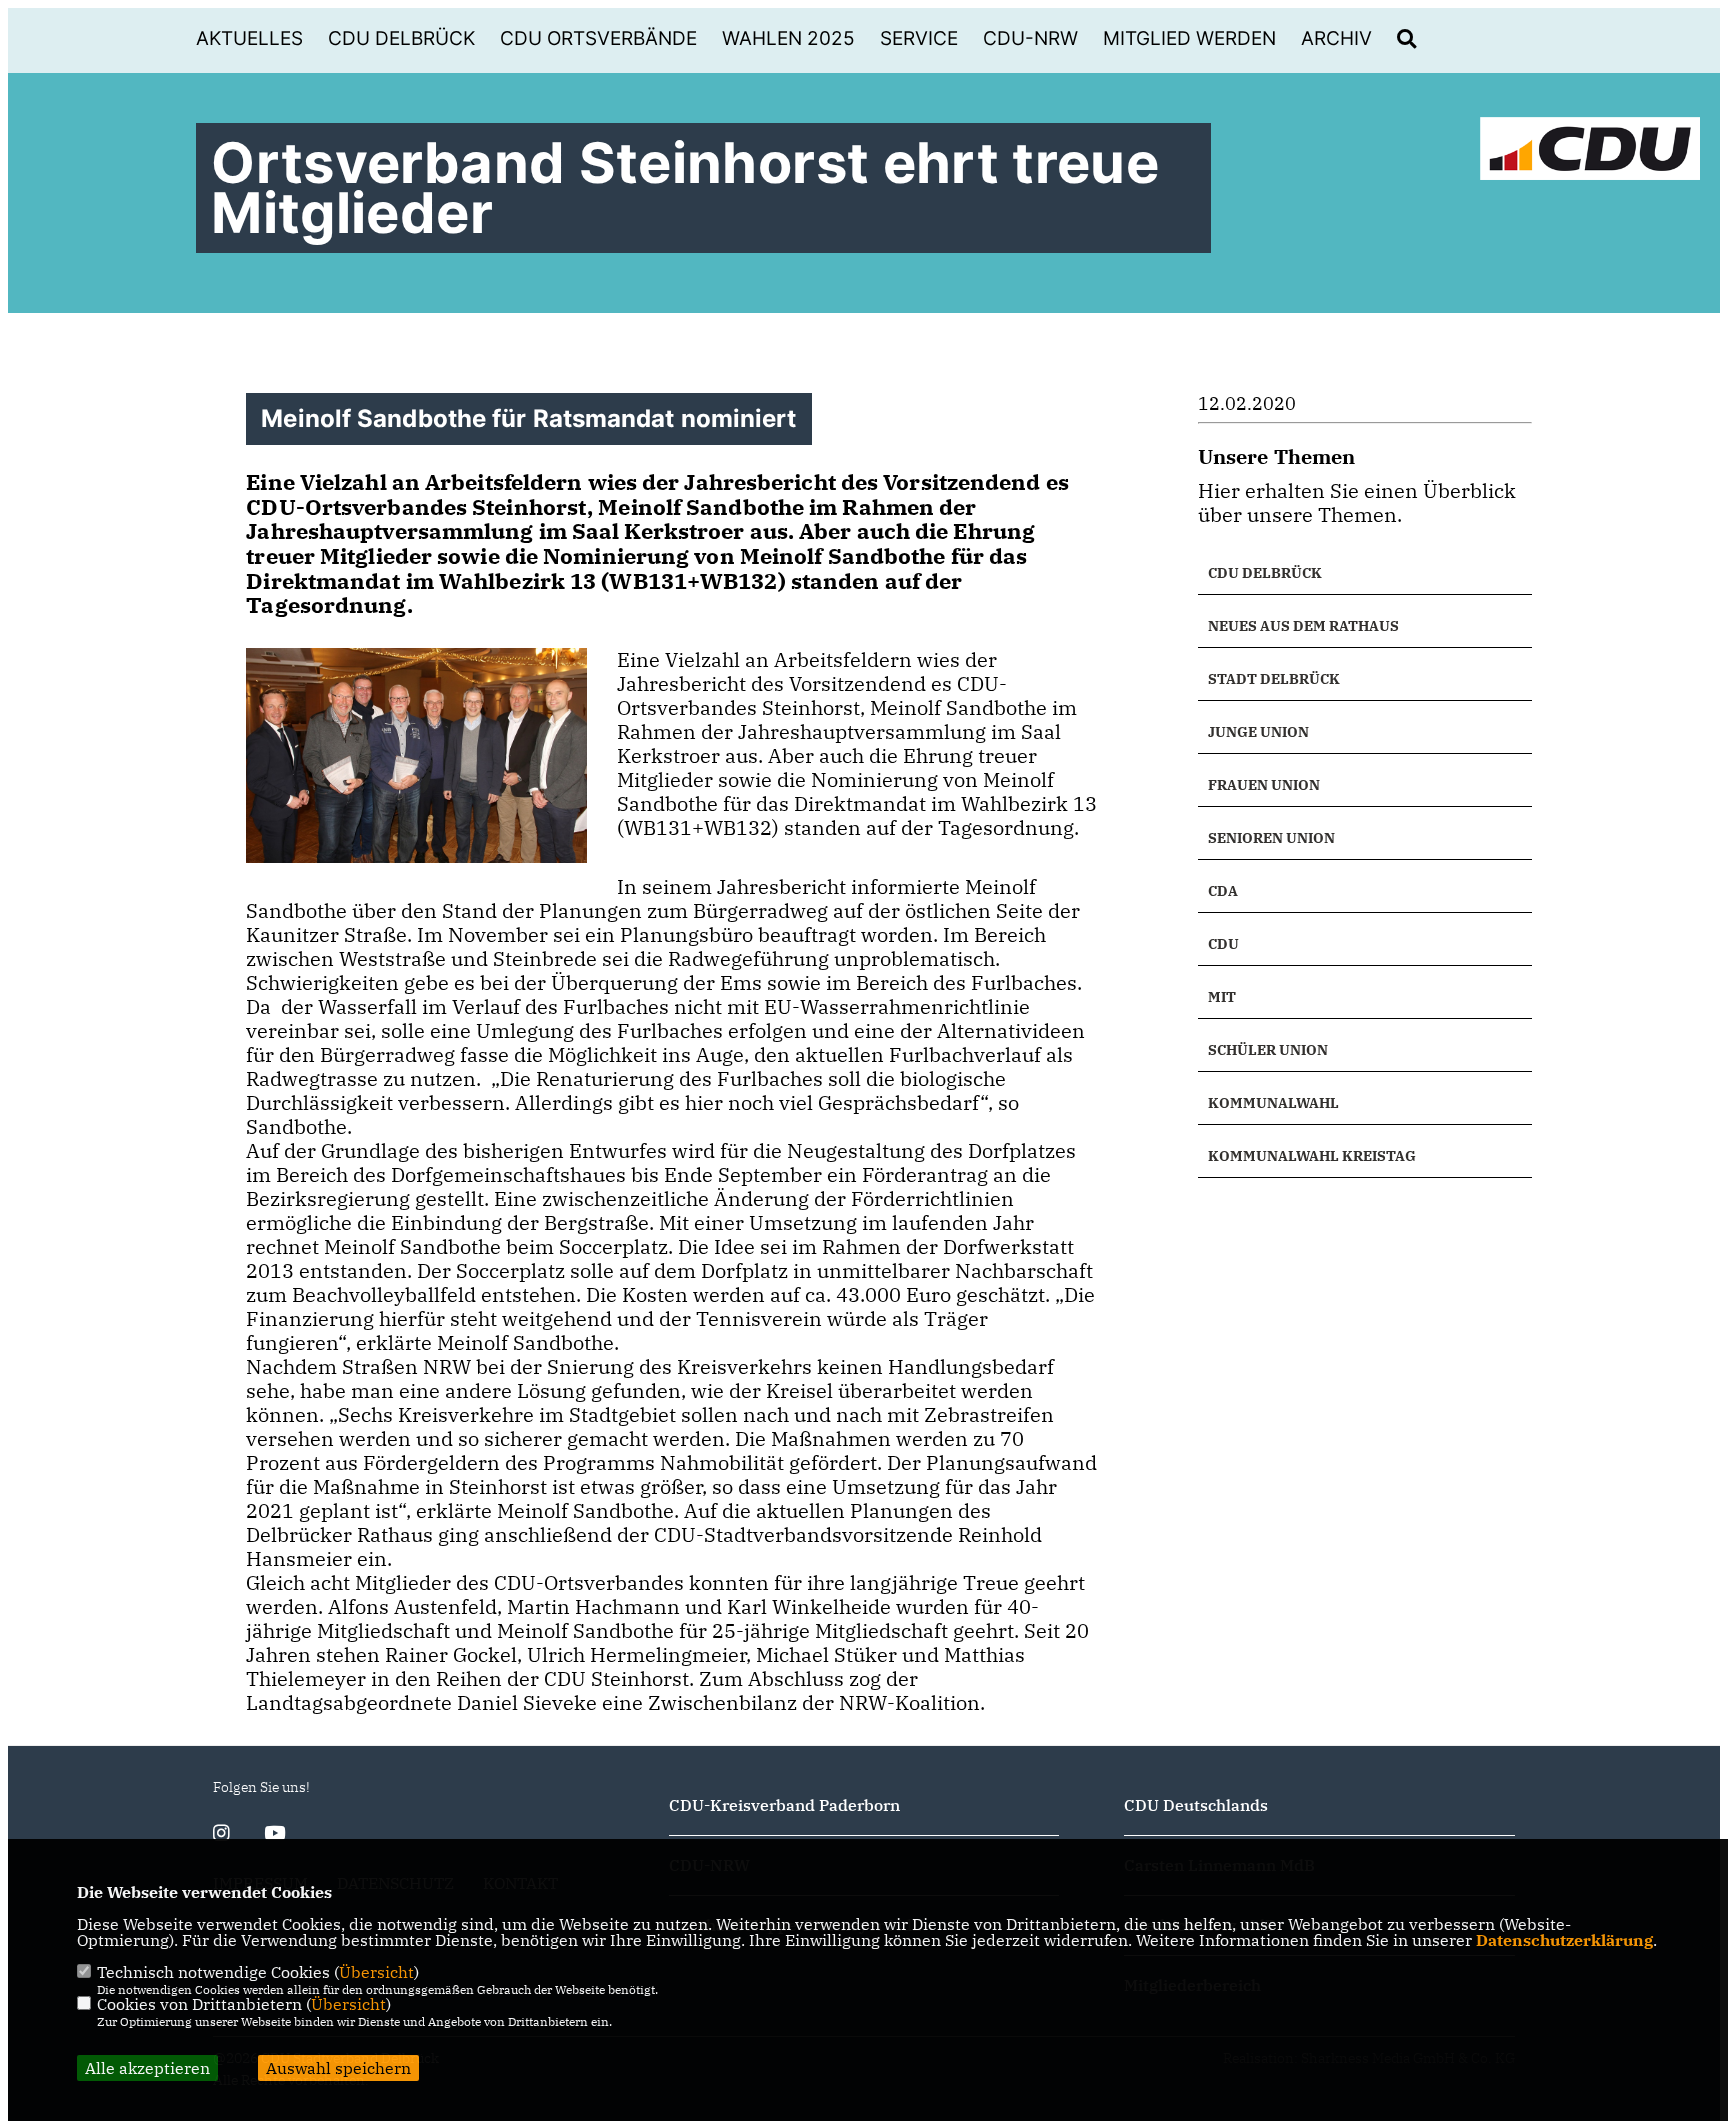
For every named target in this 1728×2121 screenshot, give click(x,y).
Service (919, 38)
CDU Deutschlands (1196, 1805)
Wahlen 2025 (788, 38)
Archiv (1336, 38)
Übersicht (376, 1972)
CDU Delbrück (401, 38)
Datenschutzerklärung (1564, 1940)
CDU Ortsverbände (598, 38)
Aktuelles (249, 38)
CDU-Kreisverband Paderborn (784, 1805)
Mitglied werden (1189, 38)
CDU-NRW (1030, 38)
